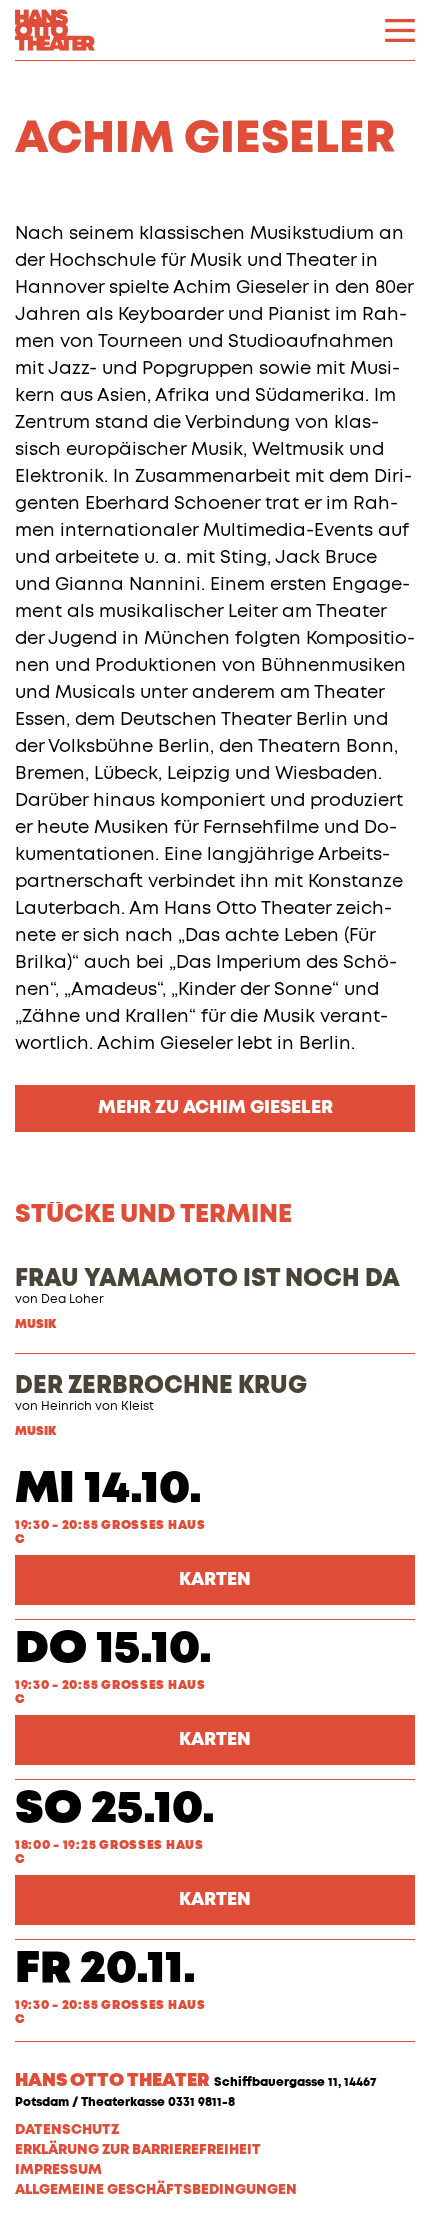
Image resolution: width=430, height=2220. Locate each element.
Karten (215, 1580)
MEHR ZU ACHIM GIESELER (215, 1108)
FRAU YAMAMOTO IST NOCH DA (207, 1279)
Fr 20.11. (105, 1969)
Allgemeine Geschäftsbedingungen (156, 2190)
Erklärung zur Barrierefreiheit (138, 2150)
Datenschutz (67, 2130)
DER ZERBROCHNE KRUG (161, 1386)
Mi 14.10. (108, 1489)
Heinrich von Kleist (97, 1407)
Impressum (58, 2170)
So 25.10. (115, 1809)
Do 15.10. (113, 1649)
